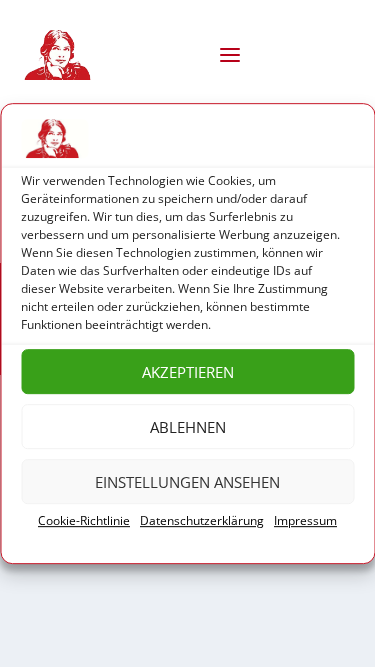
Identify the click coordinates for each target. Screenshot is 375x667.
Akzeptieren (188, 372)
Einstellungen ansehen (187, 482)
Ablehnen (188, 427)
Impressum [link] (305, 521)
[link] (61, 55)
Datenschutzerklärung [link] (202, 521)
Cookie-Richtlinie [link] (84, 521)
